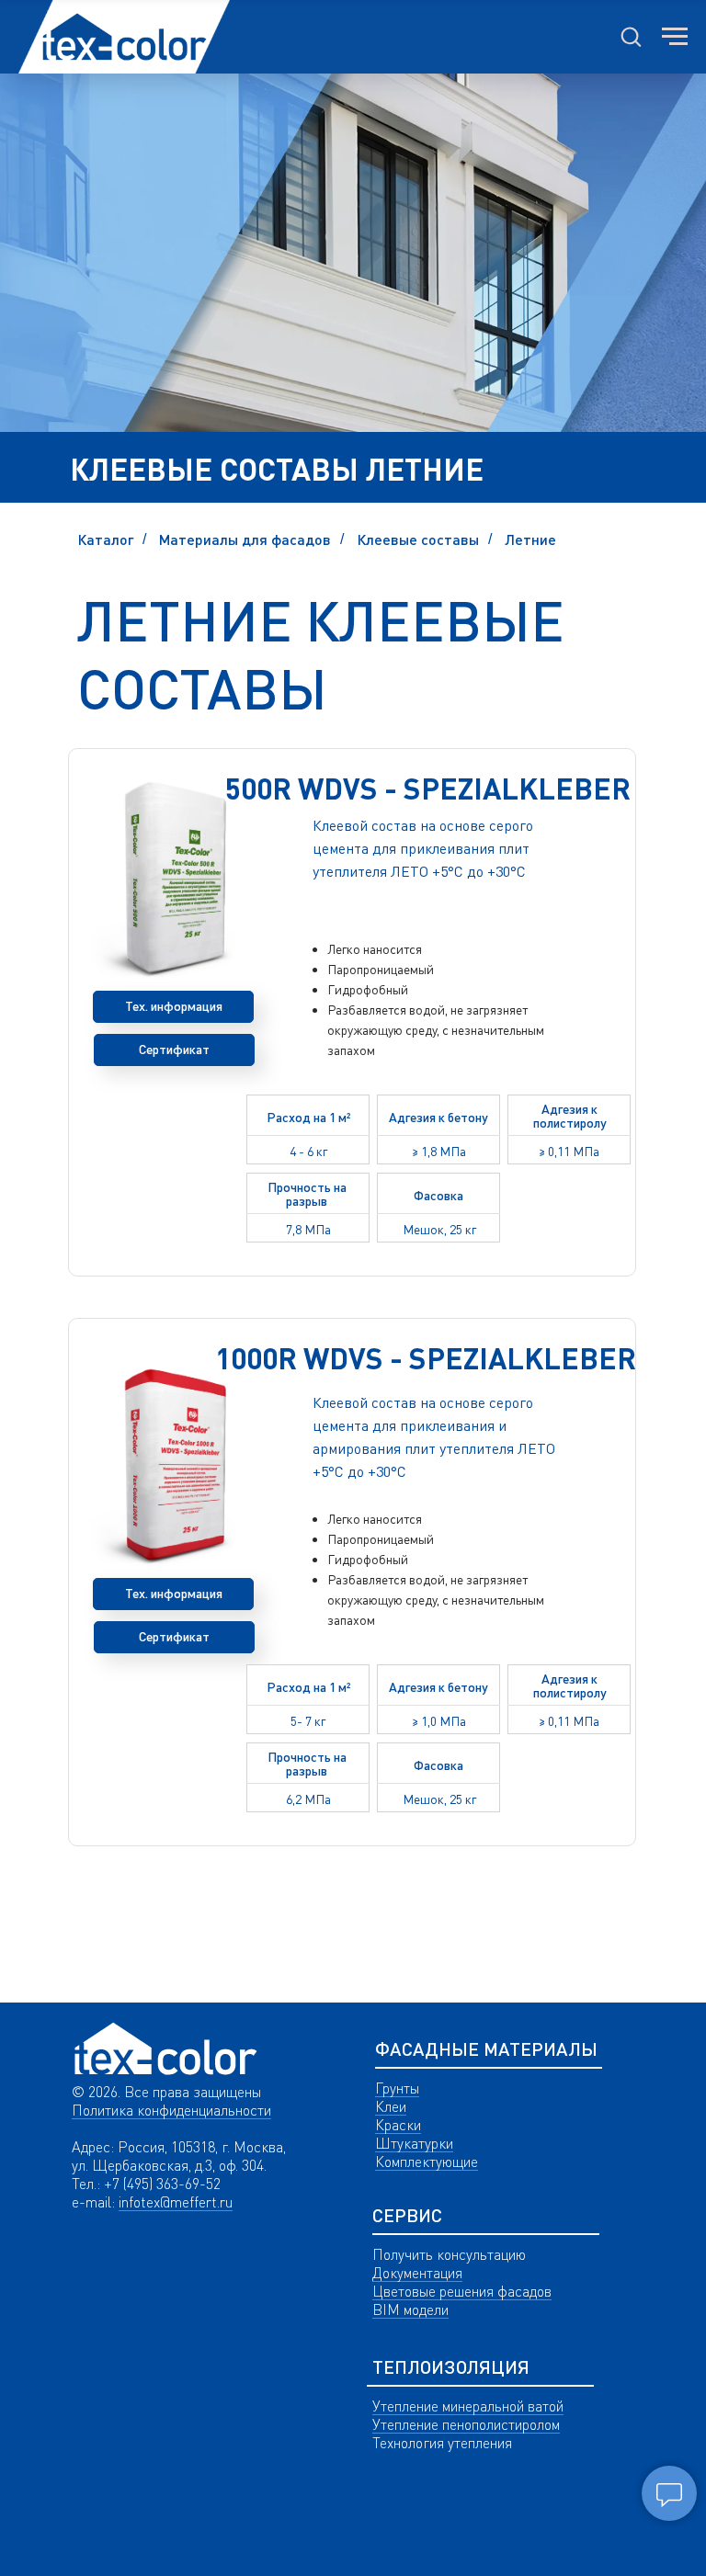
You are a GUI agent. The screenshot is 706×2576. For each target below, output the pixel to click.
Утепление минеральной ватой (468, 2406)
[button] (631, 36)
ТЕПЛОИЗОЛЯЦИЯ (451, 2366)
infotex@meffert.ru (176, 2202)
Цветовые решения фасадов (462, 2291)
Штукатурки (414, 2143)
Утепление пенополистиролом (466, 2424)
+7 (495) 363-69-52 (162, 2184)
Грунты (397, 2088)
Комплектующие (427, 2162)
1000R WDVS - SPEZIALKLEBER (426, 1358)
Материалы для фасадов (245, 539)
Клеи (391, 2106)
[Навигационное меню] (675, 37)
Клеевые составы (418, 539)
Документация (417, 2273)
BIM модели (410, 2309)
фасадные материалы (486, 2048)
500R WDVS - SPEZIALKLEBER (428, 788)
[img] (166, 2048)
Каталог (105, 539)
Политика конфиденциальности (171, 2110)
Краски (398, 2125)
